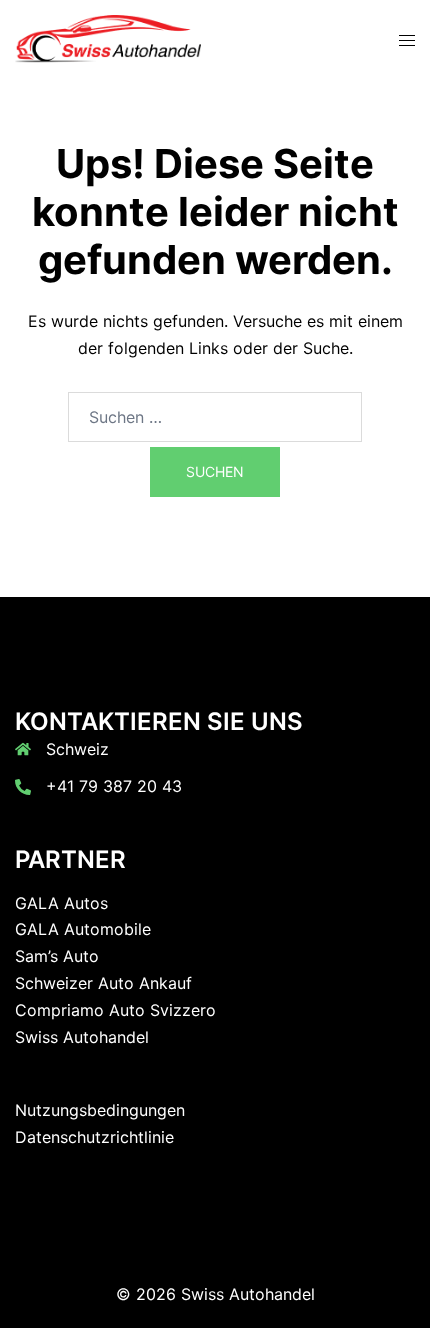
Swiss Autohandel (82, 1037)
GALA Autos (61, 903)
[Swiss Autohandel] (108, 38)
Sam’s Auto (57, 956)
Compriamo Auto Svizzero (115, 1010)
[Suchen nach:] (215, 417)
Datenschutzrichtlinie (94, 1137)
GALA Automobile (83, 929)
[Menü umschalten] (407, 40)
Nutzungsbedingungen (100, 1110)
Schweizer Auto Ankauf (103, 983)
